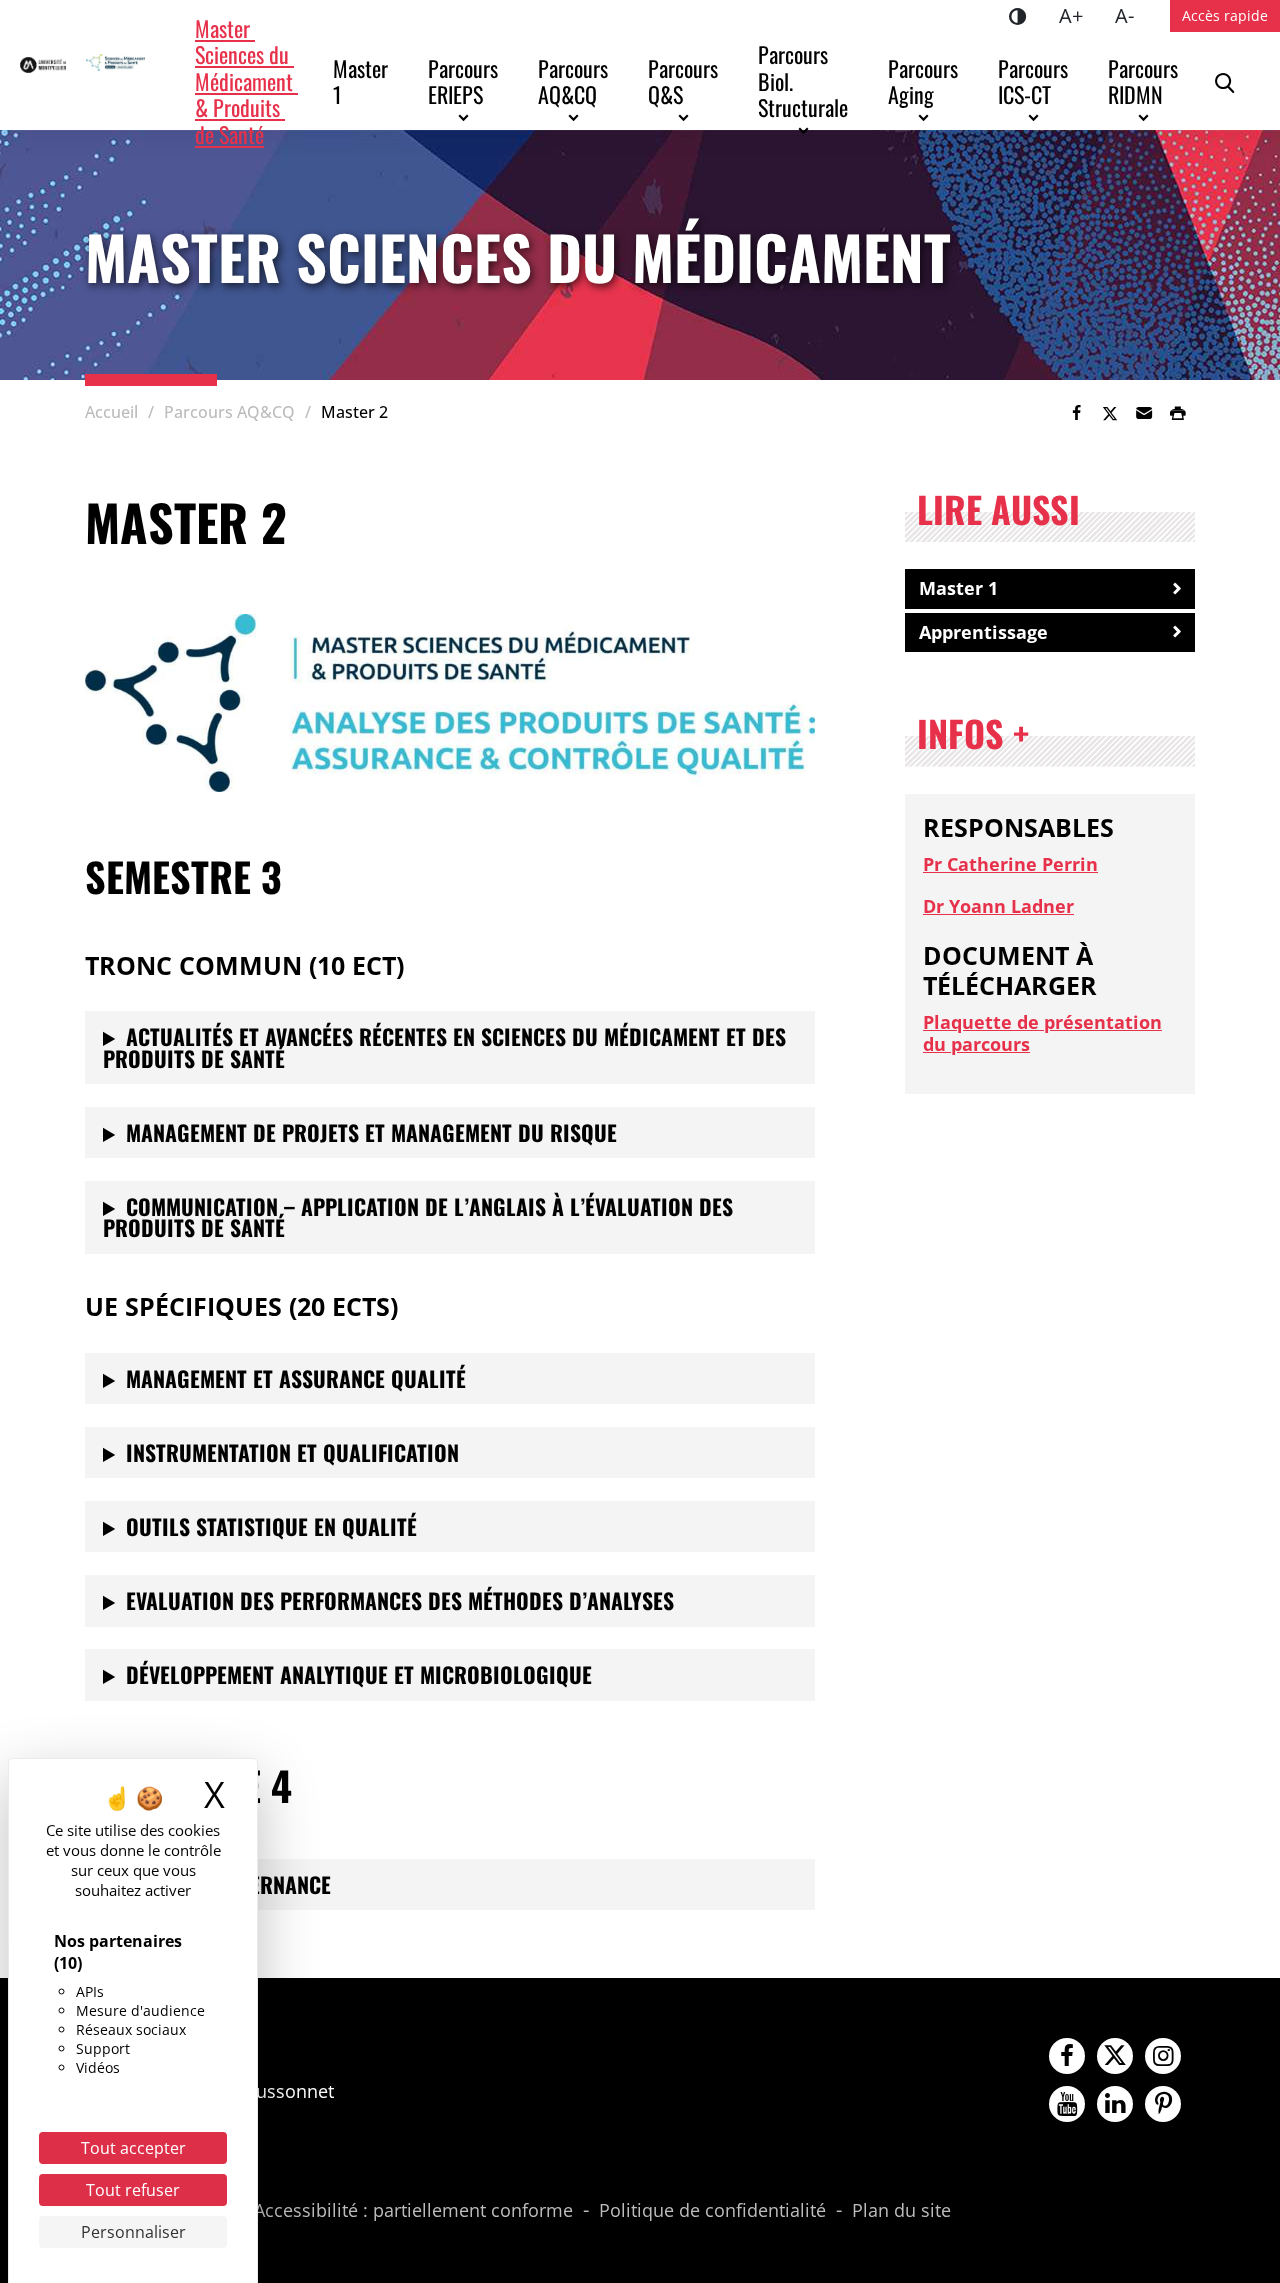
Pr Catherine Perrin (1010, 864)
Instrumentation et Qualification (292, 1452)
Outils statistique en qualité (271, 1526)
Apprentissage (983, 632)
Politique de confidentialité (712, 2211)
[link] (1076, 413)
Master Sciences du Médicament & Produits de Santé (246, 81)
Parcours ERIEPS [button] (465, 81)
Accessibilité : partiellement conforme (413, 2211)
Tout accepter (133, 2148)
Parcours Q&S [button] (685, 81)
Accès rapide (1225, 15)
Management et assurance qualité (296, 1378)
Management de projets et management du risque (371, 1132)
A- (1132, 15)
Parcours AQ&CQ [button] (575, 81)
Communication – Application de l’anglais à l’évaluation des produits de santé (418, 1217)
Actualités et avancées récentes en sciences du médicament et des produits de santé (444, 1047)
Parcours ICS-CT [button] (1035, 81)
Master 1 (363, 81)
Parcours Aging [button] (925, 81)
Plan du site (901, 2211)
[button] (1144, 413)
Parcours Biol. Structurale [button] (803, 80)
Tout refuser (133, 2190)
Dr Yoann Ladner (998, 906)
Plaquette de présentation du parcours (1042, 1033)
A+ (1079, 15)
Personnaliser (133, 2232)
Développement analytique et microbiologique (359, 1674)
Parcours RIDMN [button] (1145, 81)
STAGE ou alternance (228, 1884)
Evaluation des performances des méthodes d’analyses (400, 1600)
